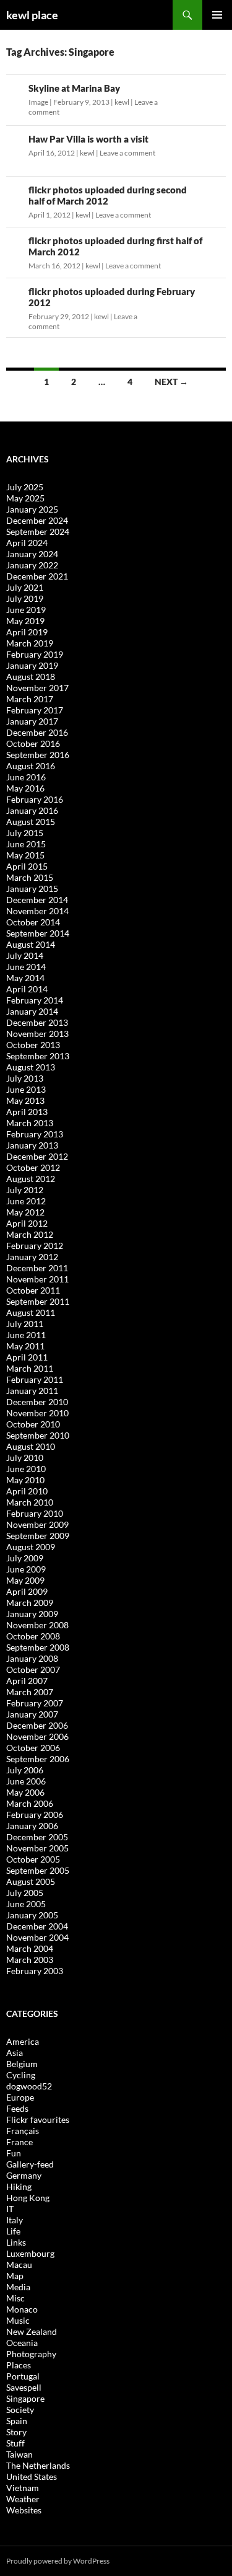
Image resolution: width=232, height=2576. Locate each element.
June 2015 (26, 844)
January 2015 (32, 889)
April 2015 (27, 866)
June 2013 (26, 1089)
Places (19, 2365)
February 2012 (35, 1246)
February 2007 (35, 1703)
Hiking (19, 2186)
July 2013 (25, 1078)
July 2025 (25, 487)
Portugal (23, 2376)
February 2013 (35, 1134)
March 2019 (30, 643)
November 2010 (37, 1413)
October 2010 (33, 1424)
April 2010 (27, 1491)
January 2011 (32, 1391)
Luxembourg (30, 2253)
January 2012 (32, 1257)
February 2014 (35, 1000)
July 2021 (25, 587)
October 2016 (33, 743)
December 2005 (37, 1837)
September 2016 (38, 755)
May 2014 (25, 978)
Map (15, 2276)
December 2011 (37, 1268)
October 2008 (33, 1636)
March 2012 (30, 1234)
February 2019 (35, 654)
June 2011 (26, 1335)
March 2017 (30, 699)
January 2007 (32, 1714)
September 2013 (38, 1056)
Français (23, 2131)
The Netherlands (38, 2465)
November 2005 (37, 1848)
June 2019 (26, 610)
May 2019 (25, 621)
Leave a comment (127, 153)
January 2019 (32, 665)
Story (16, 2432)
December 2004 (37, 1926)
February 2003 (35, 1971)
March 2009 (30, 1603)
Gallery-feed (30, 2164)
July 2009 (25, 1558)
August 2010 (31, 1446)
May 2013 (25, 1101)
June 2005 (26, 1904)
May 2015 (25, 855)
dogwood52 (29, 2086)
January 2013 (32, 1145)
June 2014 (26, 967)
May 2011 (25, 1346)
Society (20, 2410)
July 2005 (25, 1893)
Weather (23, 2499)
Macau (19, 2265)
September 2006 (38, 1759)
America (23, 2041)
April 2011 (27, 1357)
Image (38, 102)
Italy (15, 2220)
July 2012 (25, 1190)
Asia (15, 2053)
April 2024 (27, 543)
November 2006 (37, 1736)
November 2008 (37, 1625)
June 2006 (26, 1781)
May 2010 (25, 1480)
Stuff (15, 2443)
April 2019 (27, 632)
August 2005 (31, 1881)
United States (32, 2477)
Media (18, 2287)
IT (10, 2209)
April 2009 (27, 1591)
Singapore (25, 2398)
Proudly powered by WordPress (58, 2561)
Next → (171, 382)
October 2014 (33, 922)
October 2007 (33, 1670)
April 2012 (27, 1223)
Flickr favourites (38, 2119)
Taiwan (19, 2454)
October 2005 (33, 1859)
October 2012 (33, 1167)
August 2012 (31, 1179)
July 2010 (25, 1458)
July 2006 (25, 1770)
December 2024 (37, 520)
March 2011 (30, 1368)
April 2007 (27, 1681)
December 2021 (37, 576)
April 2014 (27, 989)
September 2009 (38, 1536)
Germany (24, 2175)
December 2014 (37, 900)
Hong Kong (28, 2198)
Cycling (21, 2075)
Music (18, 2320)
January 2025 (32, 509)
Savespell (24, 2387)
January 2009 (32, 1614)
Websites (24, 2510)
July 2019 (25, 598)
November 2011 (37, 1279)
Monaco (22, 2309)
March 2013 (30, 1123)
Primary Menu (217, 15)
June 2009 (26, 1569)
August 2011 (31, 1312)
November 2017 (37, 688)
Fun (14, 2153)
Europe (20, 2097)
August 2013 (31, 1067)
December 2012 (37, 1156)
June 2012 (26, 1201)
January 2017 (32, 721)
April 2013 (27, 1112)
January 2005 (32, 1915)
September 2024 (38, 532)
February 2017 (35, 710)
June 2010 (26, 1469)
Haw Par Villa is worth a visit (88, 139)
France (19, 2142)
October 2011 (33, 1290)
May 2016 (25, 788)
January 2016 (32, 810)
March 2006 (30, 1803)
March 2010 (30, 1502)
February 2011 (35, 1379)
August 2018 (31, 677)
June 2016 (26, 777)
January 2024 (32, 554)
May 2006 (25, 1792)
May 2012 (25, 1212)
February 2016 (35, 799)
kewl (122, 102)
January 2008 (32, 1658)
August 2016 (31, 766)
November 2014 (37, 911)
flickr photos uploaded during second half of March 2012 (108, 195)
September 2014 (38, 933)
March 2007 (30, 1692)
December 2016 (37, 732)
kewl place (32, 15)
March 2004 (30, 1948)
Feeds (17, 2108)
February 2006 (35, 1815)
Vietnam (23, 2488)
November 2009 (37, 1524)
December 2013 (37, 1022)
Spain (17, 2421)
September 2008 (38, 1647)
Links (16, 2242)
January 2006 (32, 1826)
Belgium (22, 2064)
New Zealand (32, 2331)
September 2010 (38, 1435)
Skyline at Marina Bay (74, 88)
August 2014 (31, 944)
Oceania (22, 2343)
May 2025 (25, 498)
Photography (31, 2354)
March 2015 (30, 877)
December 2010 (37, 1402)
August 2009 (31, 1547)
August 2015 (31, 822)
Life (13, 2231)
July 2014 (25, 955)
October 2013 (33, 1045)
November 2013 (37, 1034)
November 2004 (37, 1937)
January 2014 (32, 1011)
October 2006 (33, 1748)
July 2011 (25, 1324)
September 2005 (38, 1870)
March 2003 (30, 1960)
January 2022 (32, 565)
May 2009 (25, 1580)
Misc (15, 2298)
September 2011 (38, 1301)
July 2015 (25, 833)
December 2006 (37, 1725)
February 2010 (35, 1513)
